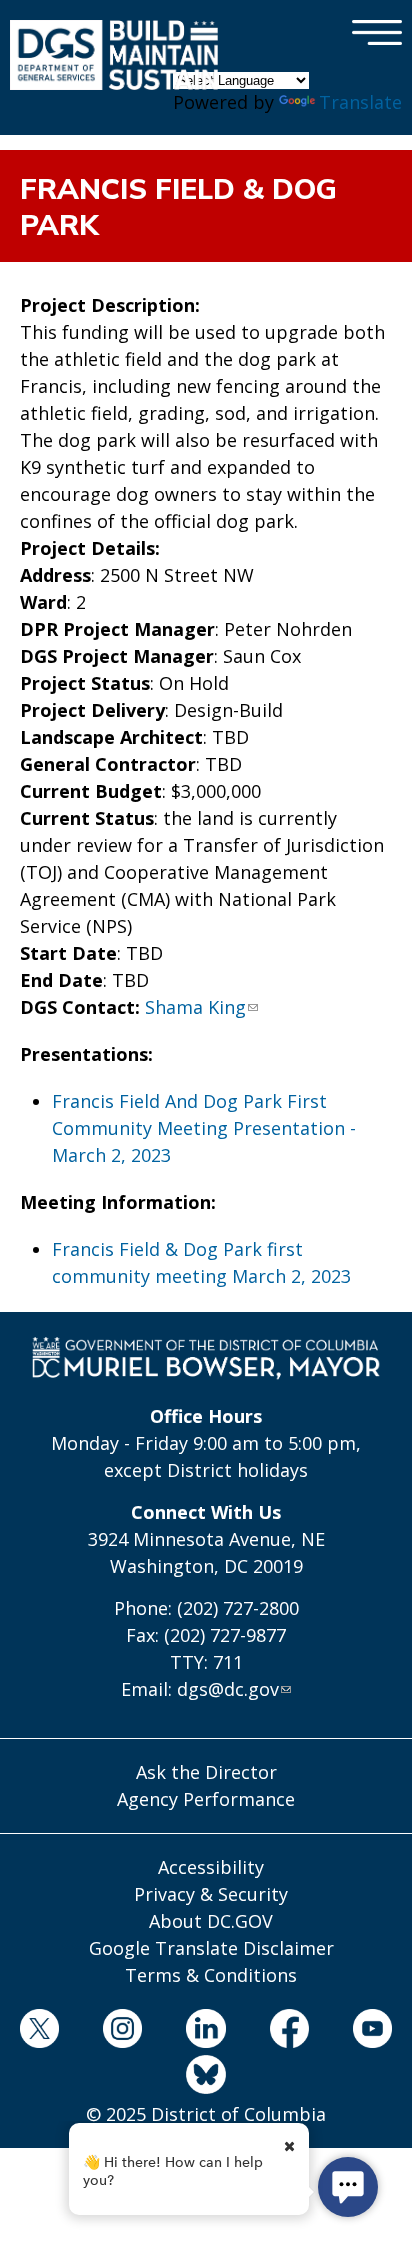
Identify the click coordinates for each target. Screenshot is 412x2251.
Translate (360, 102)
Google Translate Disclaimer (211, 1948)
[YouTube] (372, 2032)
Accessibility (211, 1867)
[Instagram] (123, 2032)
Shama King (195, 1007)
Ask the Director (206, 1772)
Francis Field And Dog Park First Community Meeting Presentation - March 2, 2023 (204, 1128)
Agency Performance (206, 1799)
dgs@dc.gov (228, 1689)
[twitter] (39, 2032)
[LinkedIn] (206, 2032)
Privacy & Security (211, 1894)
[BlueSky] (206, 2078)
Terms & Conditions (211, 1975)
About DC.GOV (211, 1921)
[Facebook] (289, 2032)
